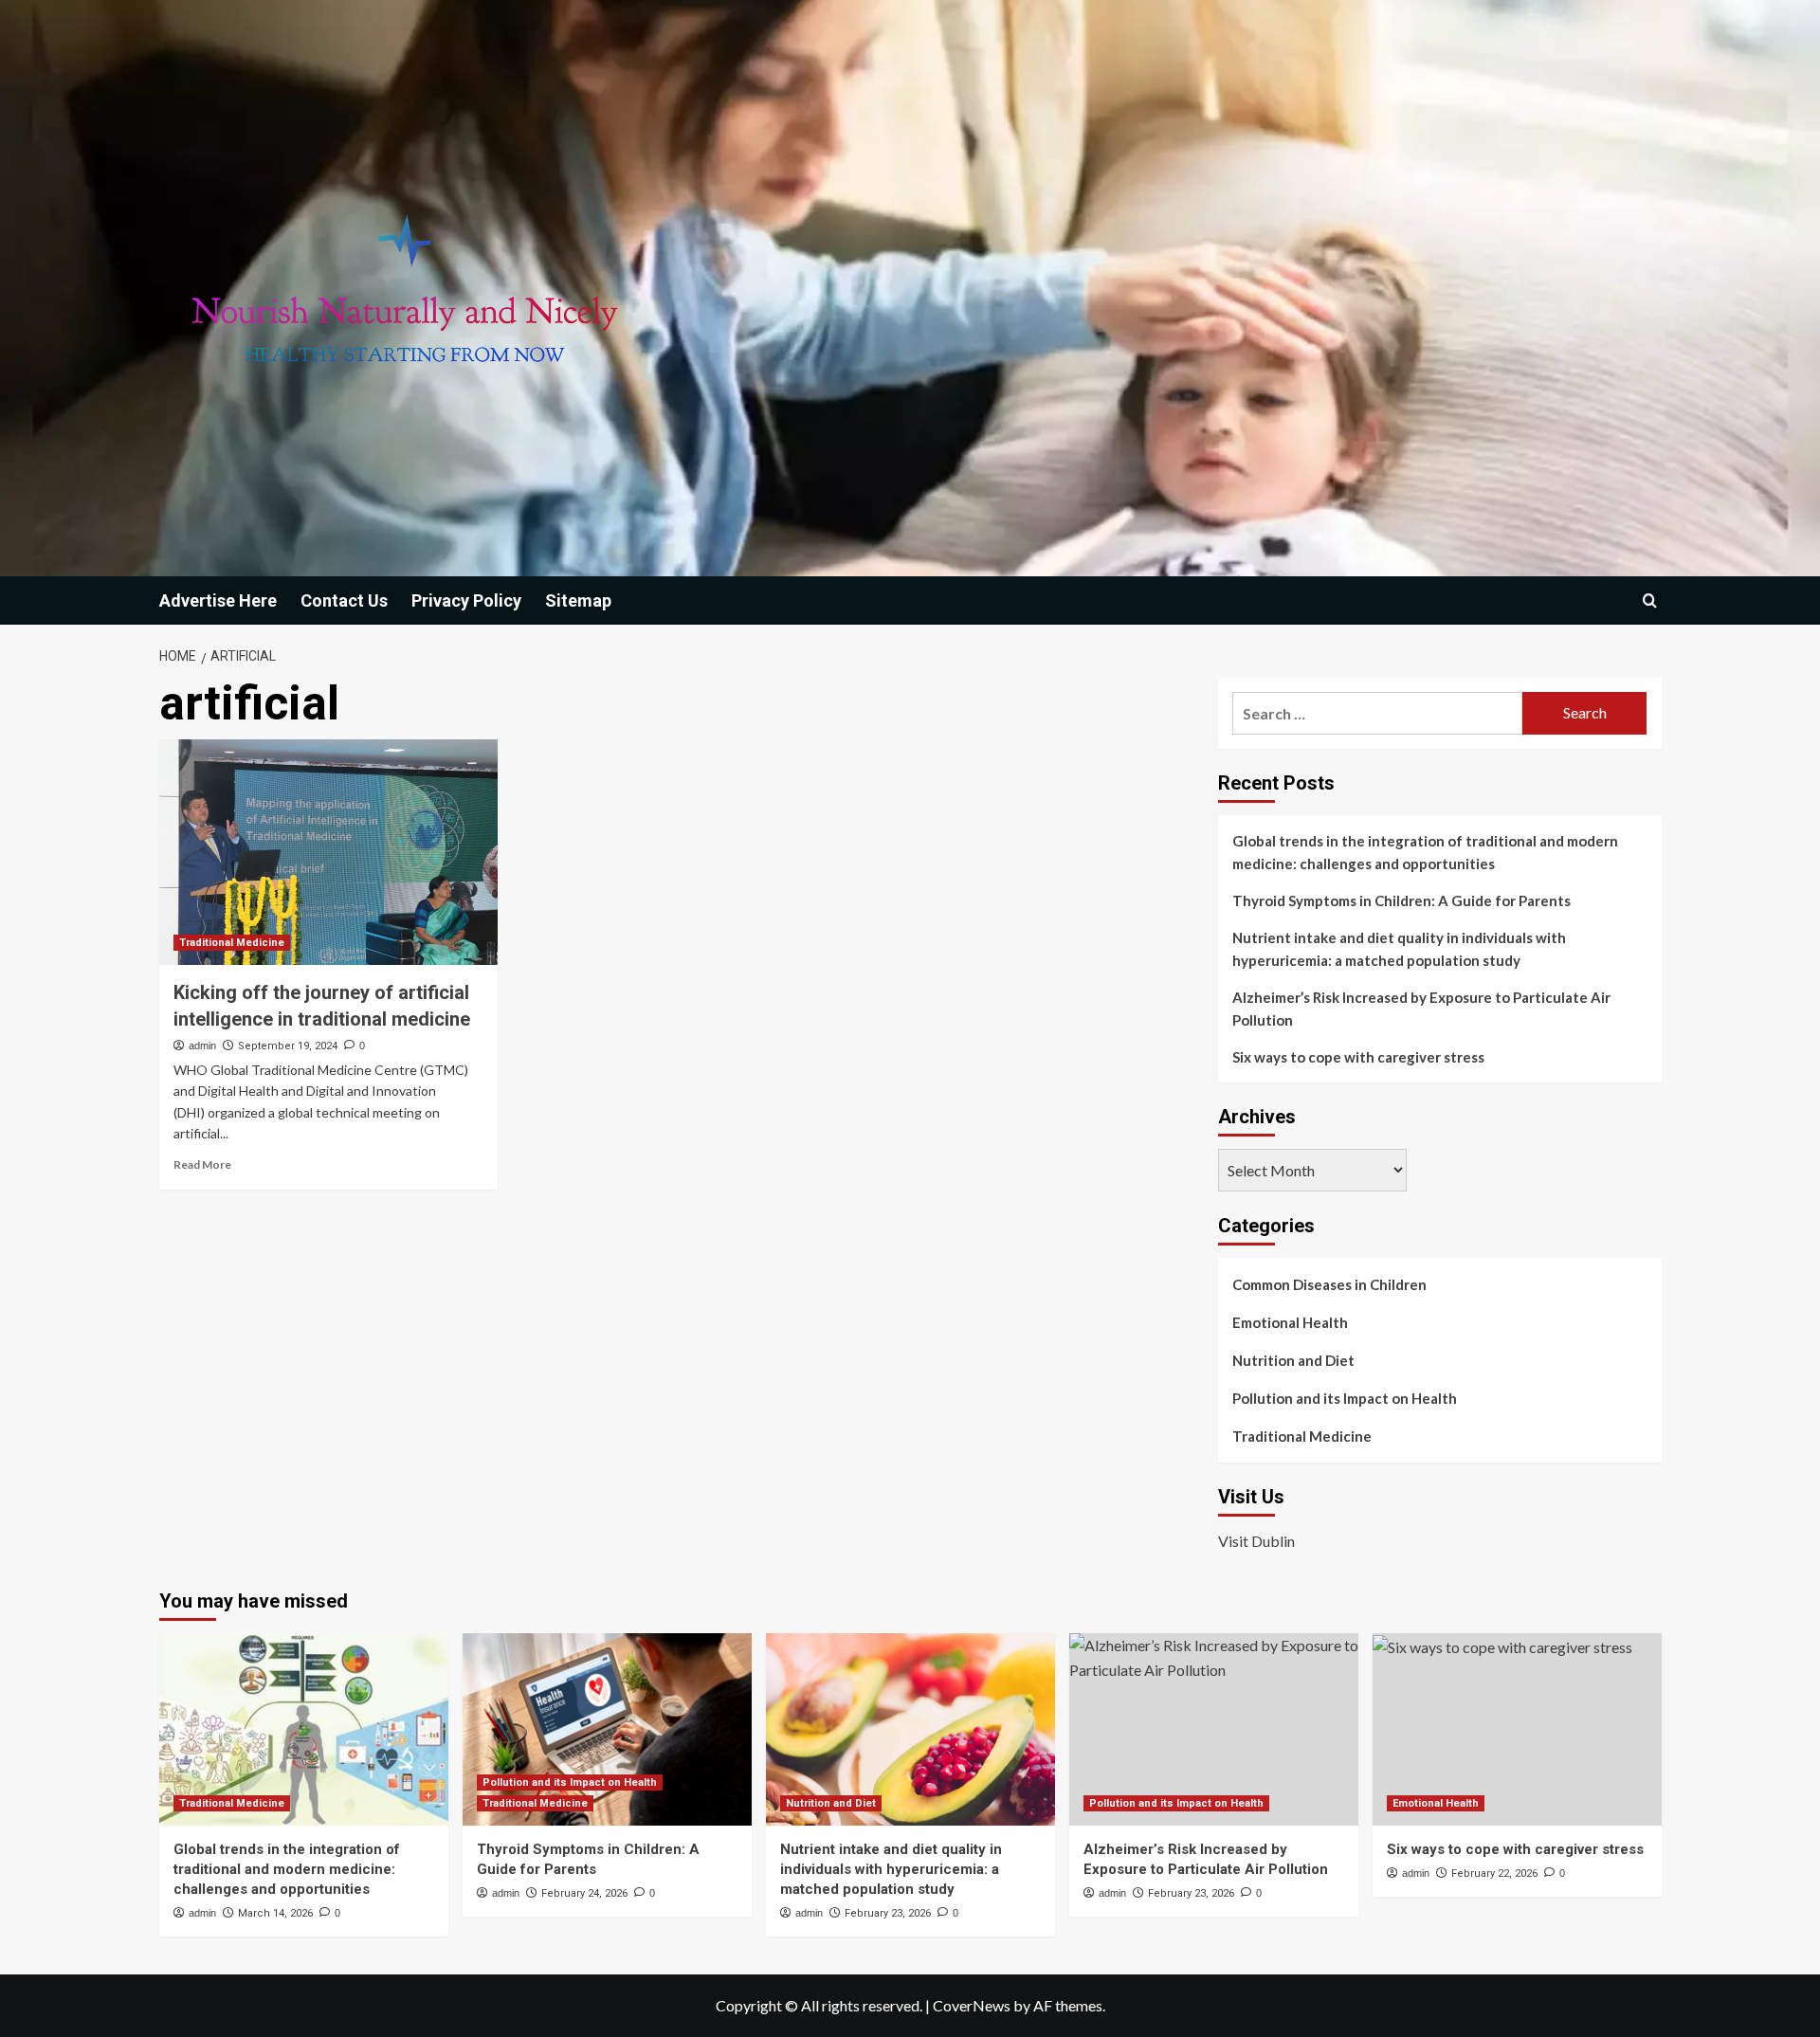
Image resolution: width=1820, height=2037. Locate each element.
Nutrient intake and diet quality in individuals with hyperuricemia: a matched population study (1399, 949)
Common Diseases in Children (1329, 1284)
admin (202, 1046)
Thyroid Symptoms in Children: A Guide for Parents (1401, 900)
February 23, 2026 (888, 1913)
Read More (202, 1164)
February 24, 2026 (584, 1893)
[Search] (1650, 600)
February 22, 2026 (1494, 1873)
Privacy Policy (466, 600)
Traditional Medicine (232, 943)
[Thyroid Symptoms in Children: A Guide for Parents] (607, 1729)
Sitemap (578, 600)
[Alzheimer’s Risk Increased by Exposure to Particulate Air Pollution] (1214, 1729)
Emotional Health (1290, 1322)
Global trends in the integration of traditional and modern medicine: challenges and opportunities (1425, 852)
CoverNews (972, 2005)
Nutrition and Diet (1293, 1360)
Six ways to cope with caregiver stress (1358, 1057)
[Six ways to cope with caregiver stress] (1517, 1729)
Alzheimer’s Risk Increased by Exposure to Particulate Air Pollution (1421, 1009)
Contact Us (344, 600)
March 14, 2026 (275, 1913)
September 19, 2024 (288, 1046)
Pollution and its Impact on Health (1345, 1398)
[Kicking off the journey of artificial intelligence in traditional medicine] (328, 852)
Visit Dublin (1256, 1541)
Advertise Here (218, 600)
